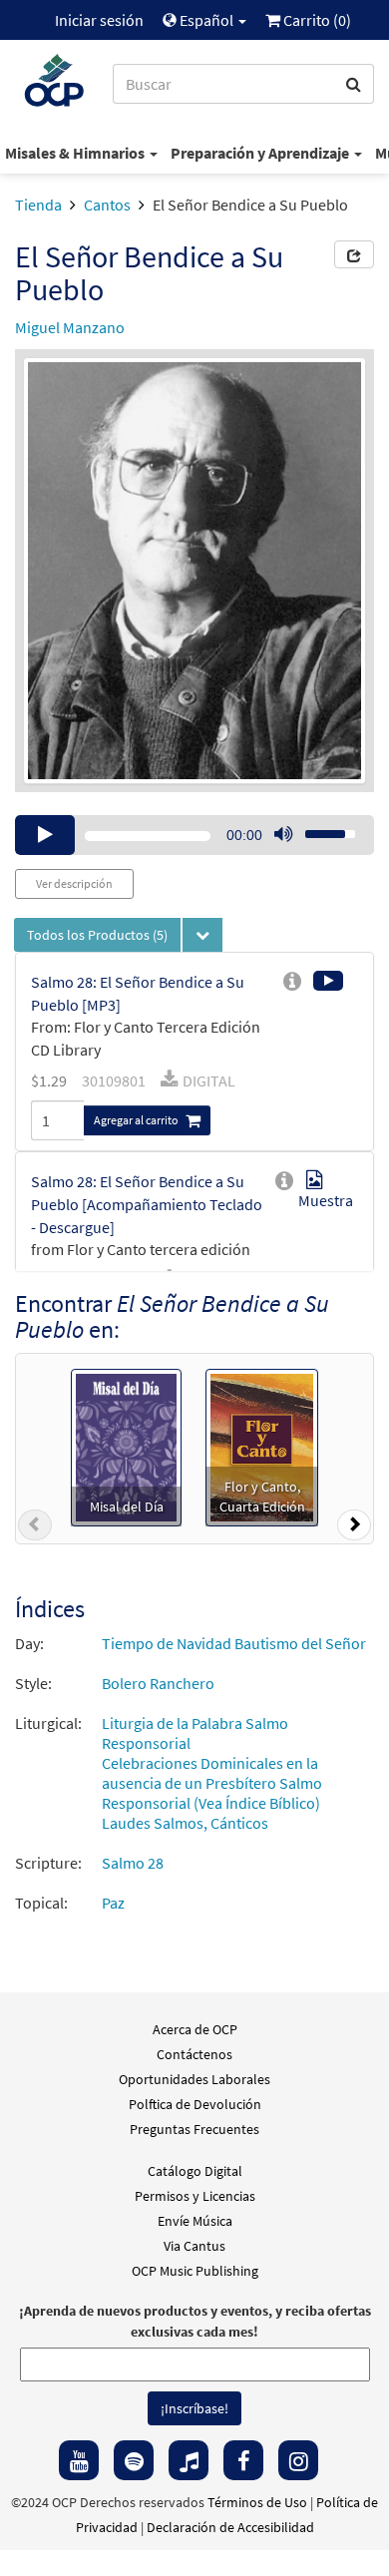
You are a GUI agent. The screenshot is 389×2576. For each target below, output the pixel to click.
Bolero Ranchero (158, 1683)
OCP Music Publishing (195, 2271)
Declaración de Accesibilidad (230, 2527)
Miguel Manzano (70, 327)
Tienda (38, 205)
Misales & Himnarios (76, 153)
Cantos (107, 205)
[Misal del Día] (127, 1446)
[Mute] (283, 835)
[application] (194, 835)
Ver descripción (74, 883)
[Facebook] (243, 2460)
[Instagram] (298, 2460)
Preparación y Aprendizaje (261, 153)
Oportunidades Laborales (194, 2079)
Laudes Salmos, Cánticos (185, 1823)
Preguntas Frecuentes (194, 2129)
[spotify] (134, 2460)
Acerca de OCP (195, 2029)
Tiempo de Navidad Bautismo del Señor (234, 1643)
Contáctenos (194, 2054)
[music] (189, 2460)
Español (206, 20)
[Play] (45, 835)
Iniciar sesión (99, 20)
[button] (35, 1528)
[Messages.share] (354, 254)
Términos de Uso (257, 2502)
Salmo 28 (133, 1863)
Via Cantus (194, 2246)
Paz (113, 1903)
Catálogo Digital (195, 2171)
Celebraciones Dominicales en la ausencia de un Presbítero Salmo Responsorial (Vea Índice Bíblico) (212, 1783)
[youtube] (79, 2460)
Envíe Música (195, 2221)
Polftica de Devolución (195, 2104)
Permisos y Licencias (195, 2196)
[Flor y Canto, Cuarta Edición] (262, 1446)
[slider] (319, 828)
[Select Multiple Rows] (202, 935)
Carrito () (316, 20)
